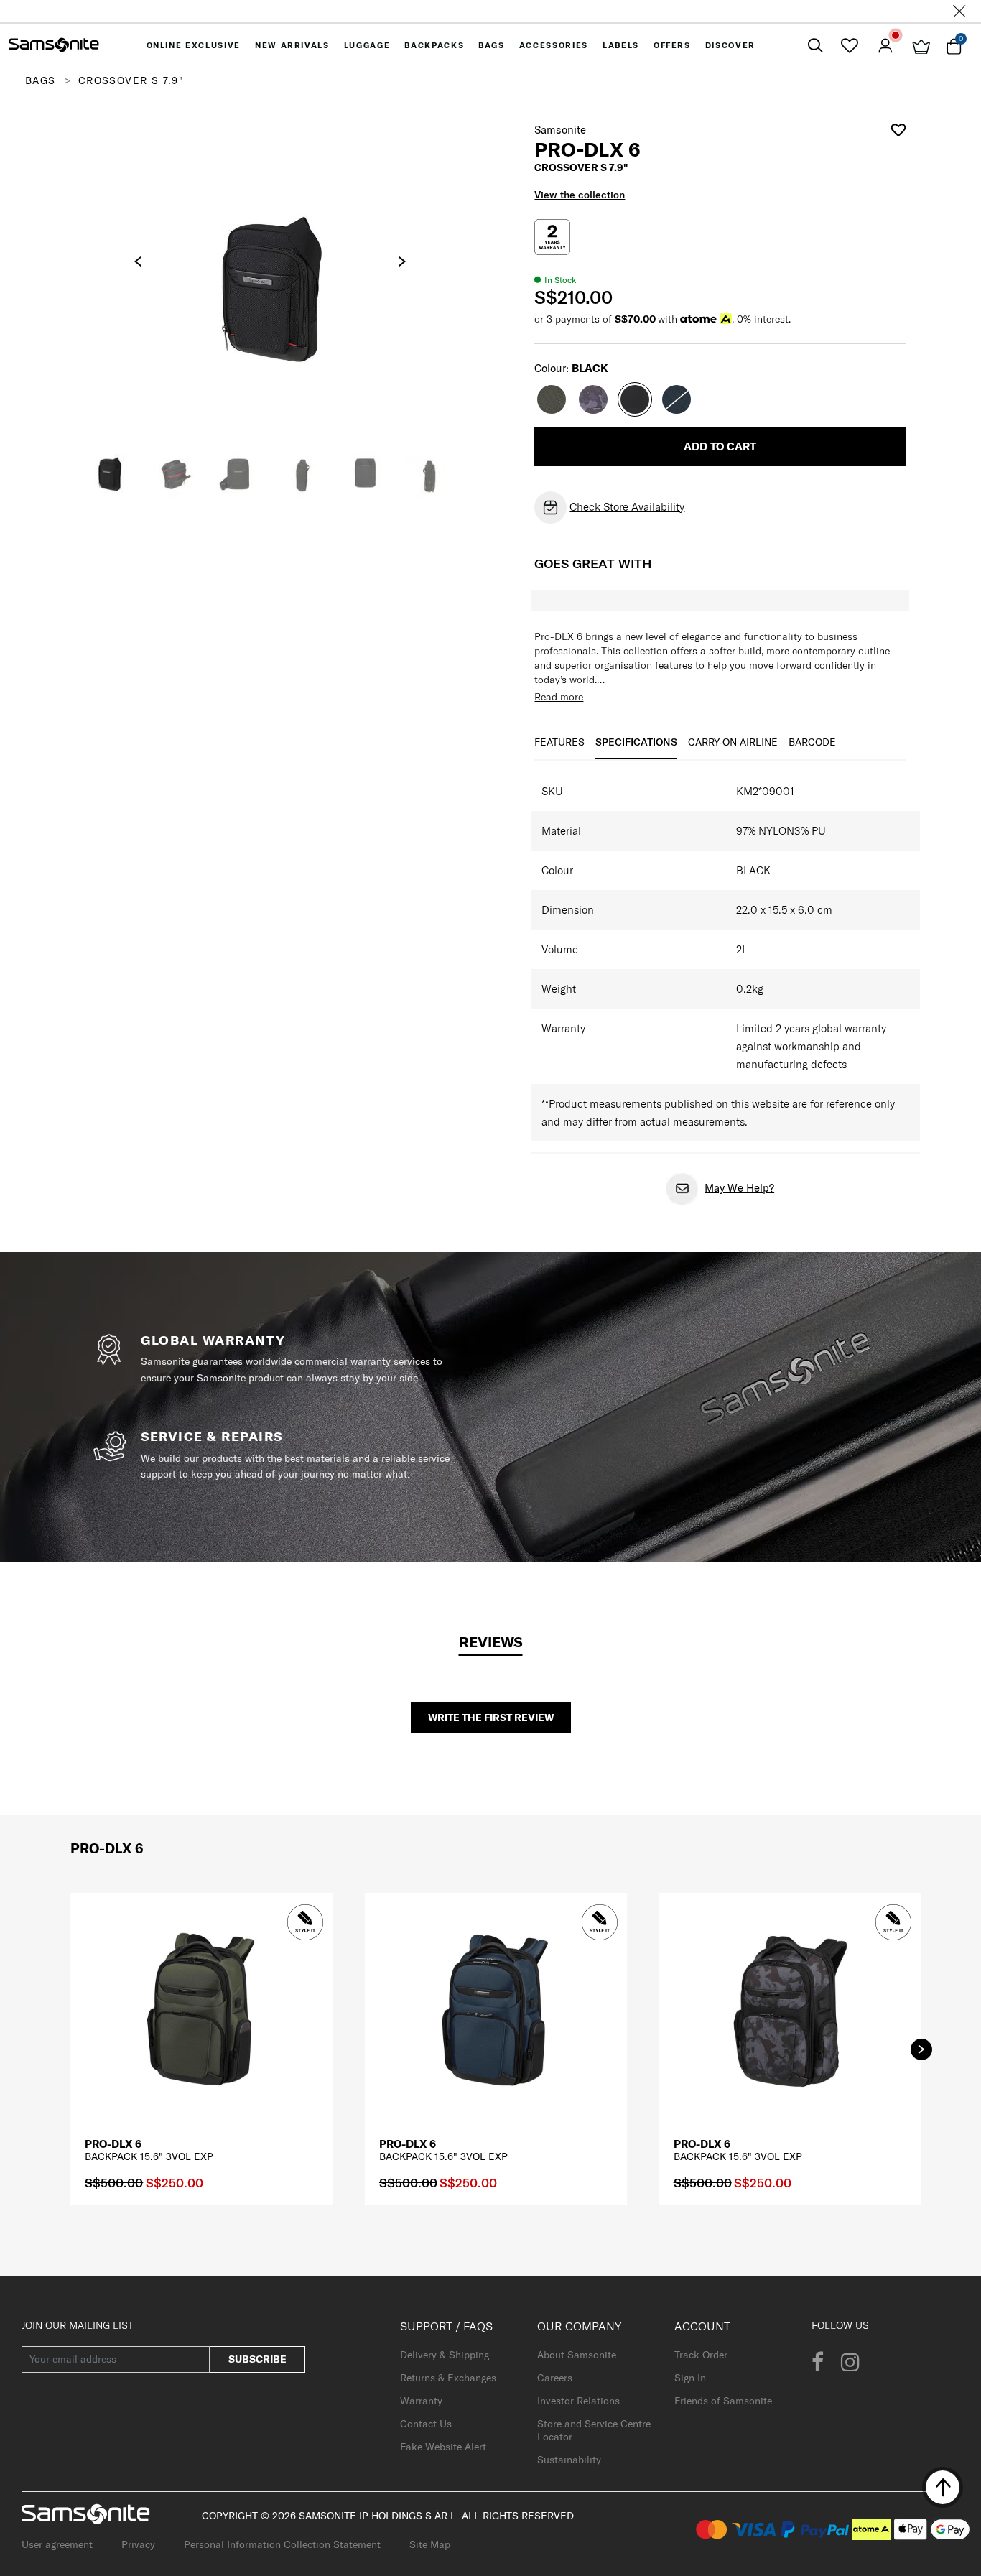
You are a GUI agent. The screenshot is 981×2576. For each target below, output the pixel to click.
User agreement (57, 2544)
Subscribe (257, 2359)
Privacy (138, 2544)
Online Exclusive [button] (194, 45)
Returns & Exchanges (448, 2378)
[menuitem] (194, 45)
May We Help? (739, 1188)
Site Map (430, 2544)
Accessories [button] (554, 45)
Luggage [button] (367, 45)
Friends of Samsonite (723, 2401)
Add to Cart (720, 446)
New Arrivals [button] (292, 45)
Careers (555, 2378)
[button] (921, 2049)
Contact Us (426, 2424)
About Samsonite (577, 2355)
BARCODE (812, 742)
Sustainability (569, 2460)
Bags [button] (492, 45)
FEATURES (559, 742)
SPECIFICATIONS (636, 742)
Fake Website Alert (443, 2447)
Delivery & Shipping (445, 2355)
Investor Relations (578, 2401)
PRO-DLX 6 (113, 2144)
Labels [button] (621, 45)
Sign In (690, 2378)
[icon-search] (815, 46)
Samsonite (560, 130)
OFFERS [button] (672, 45)
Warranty (421, 2401)
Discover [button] (730, 45)
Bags (41, 80)
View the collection (580, 195)
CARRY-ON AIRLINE (733, 742)
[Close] (959, 11)
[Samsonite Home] (54, 45)
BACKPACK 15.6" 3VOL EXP (149, 2156)
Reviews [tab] (491, 1642)
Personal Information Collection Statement (282, 2544)
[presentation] (138, 261)
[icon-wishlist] (849, 45)
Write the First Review (491, 1718)
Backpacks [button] (434, 45)
